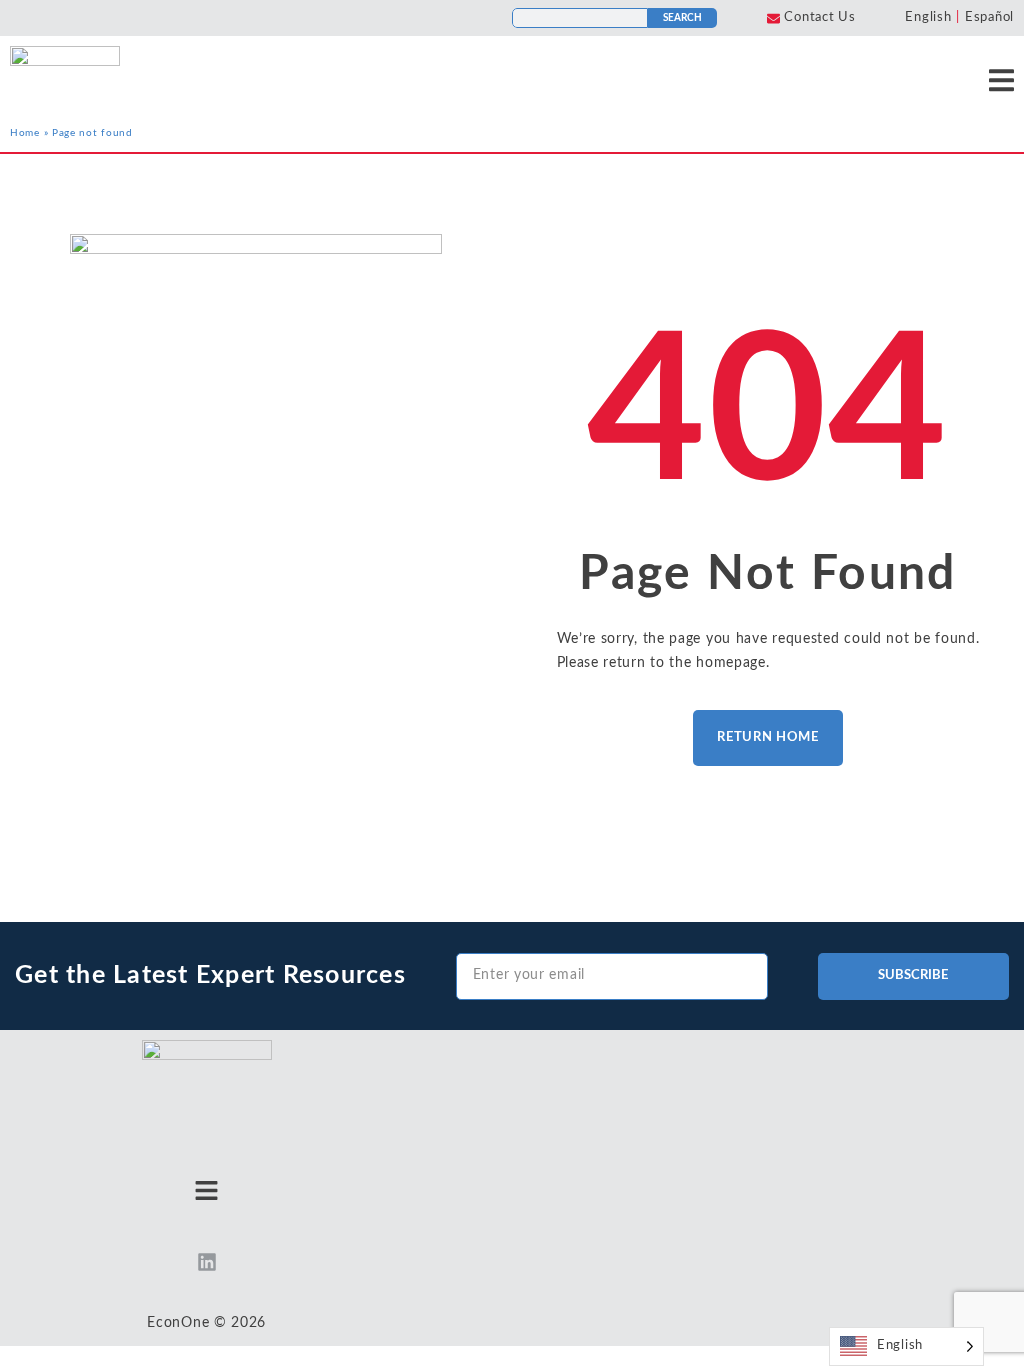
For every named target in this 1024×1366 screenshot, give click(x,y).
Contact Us (819, 17)
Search (682, 18)
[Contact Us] (773, 18)
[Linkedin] (207, 1262)
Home (25, 133)
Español (989, 17)
